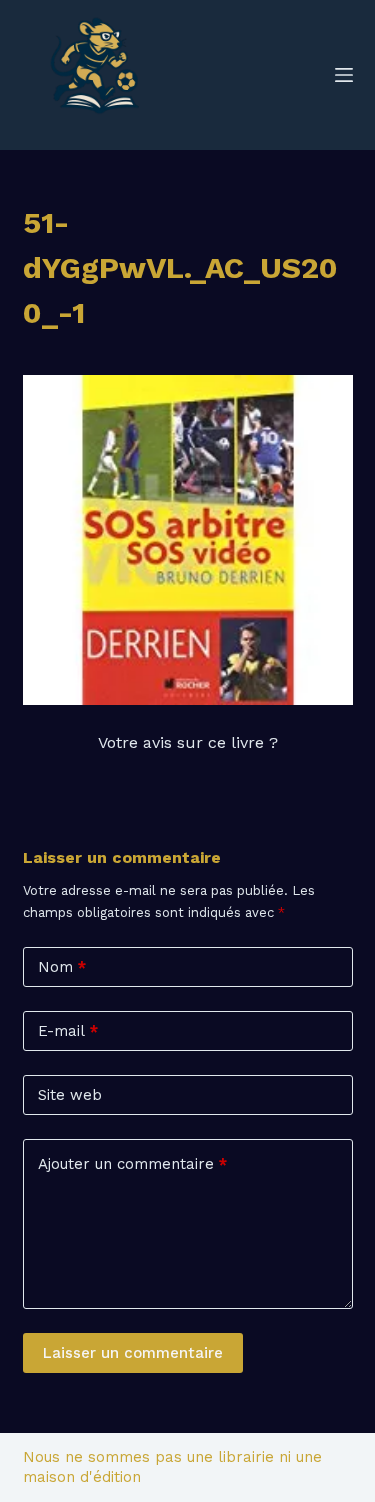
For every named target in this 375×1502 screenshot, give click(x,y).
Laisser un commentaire (133, 1353)
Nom (62, 967)
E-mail (68, 1031)
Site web (70, 1095)
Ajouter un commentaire (132, 1164)
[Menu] (344, 75)
